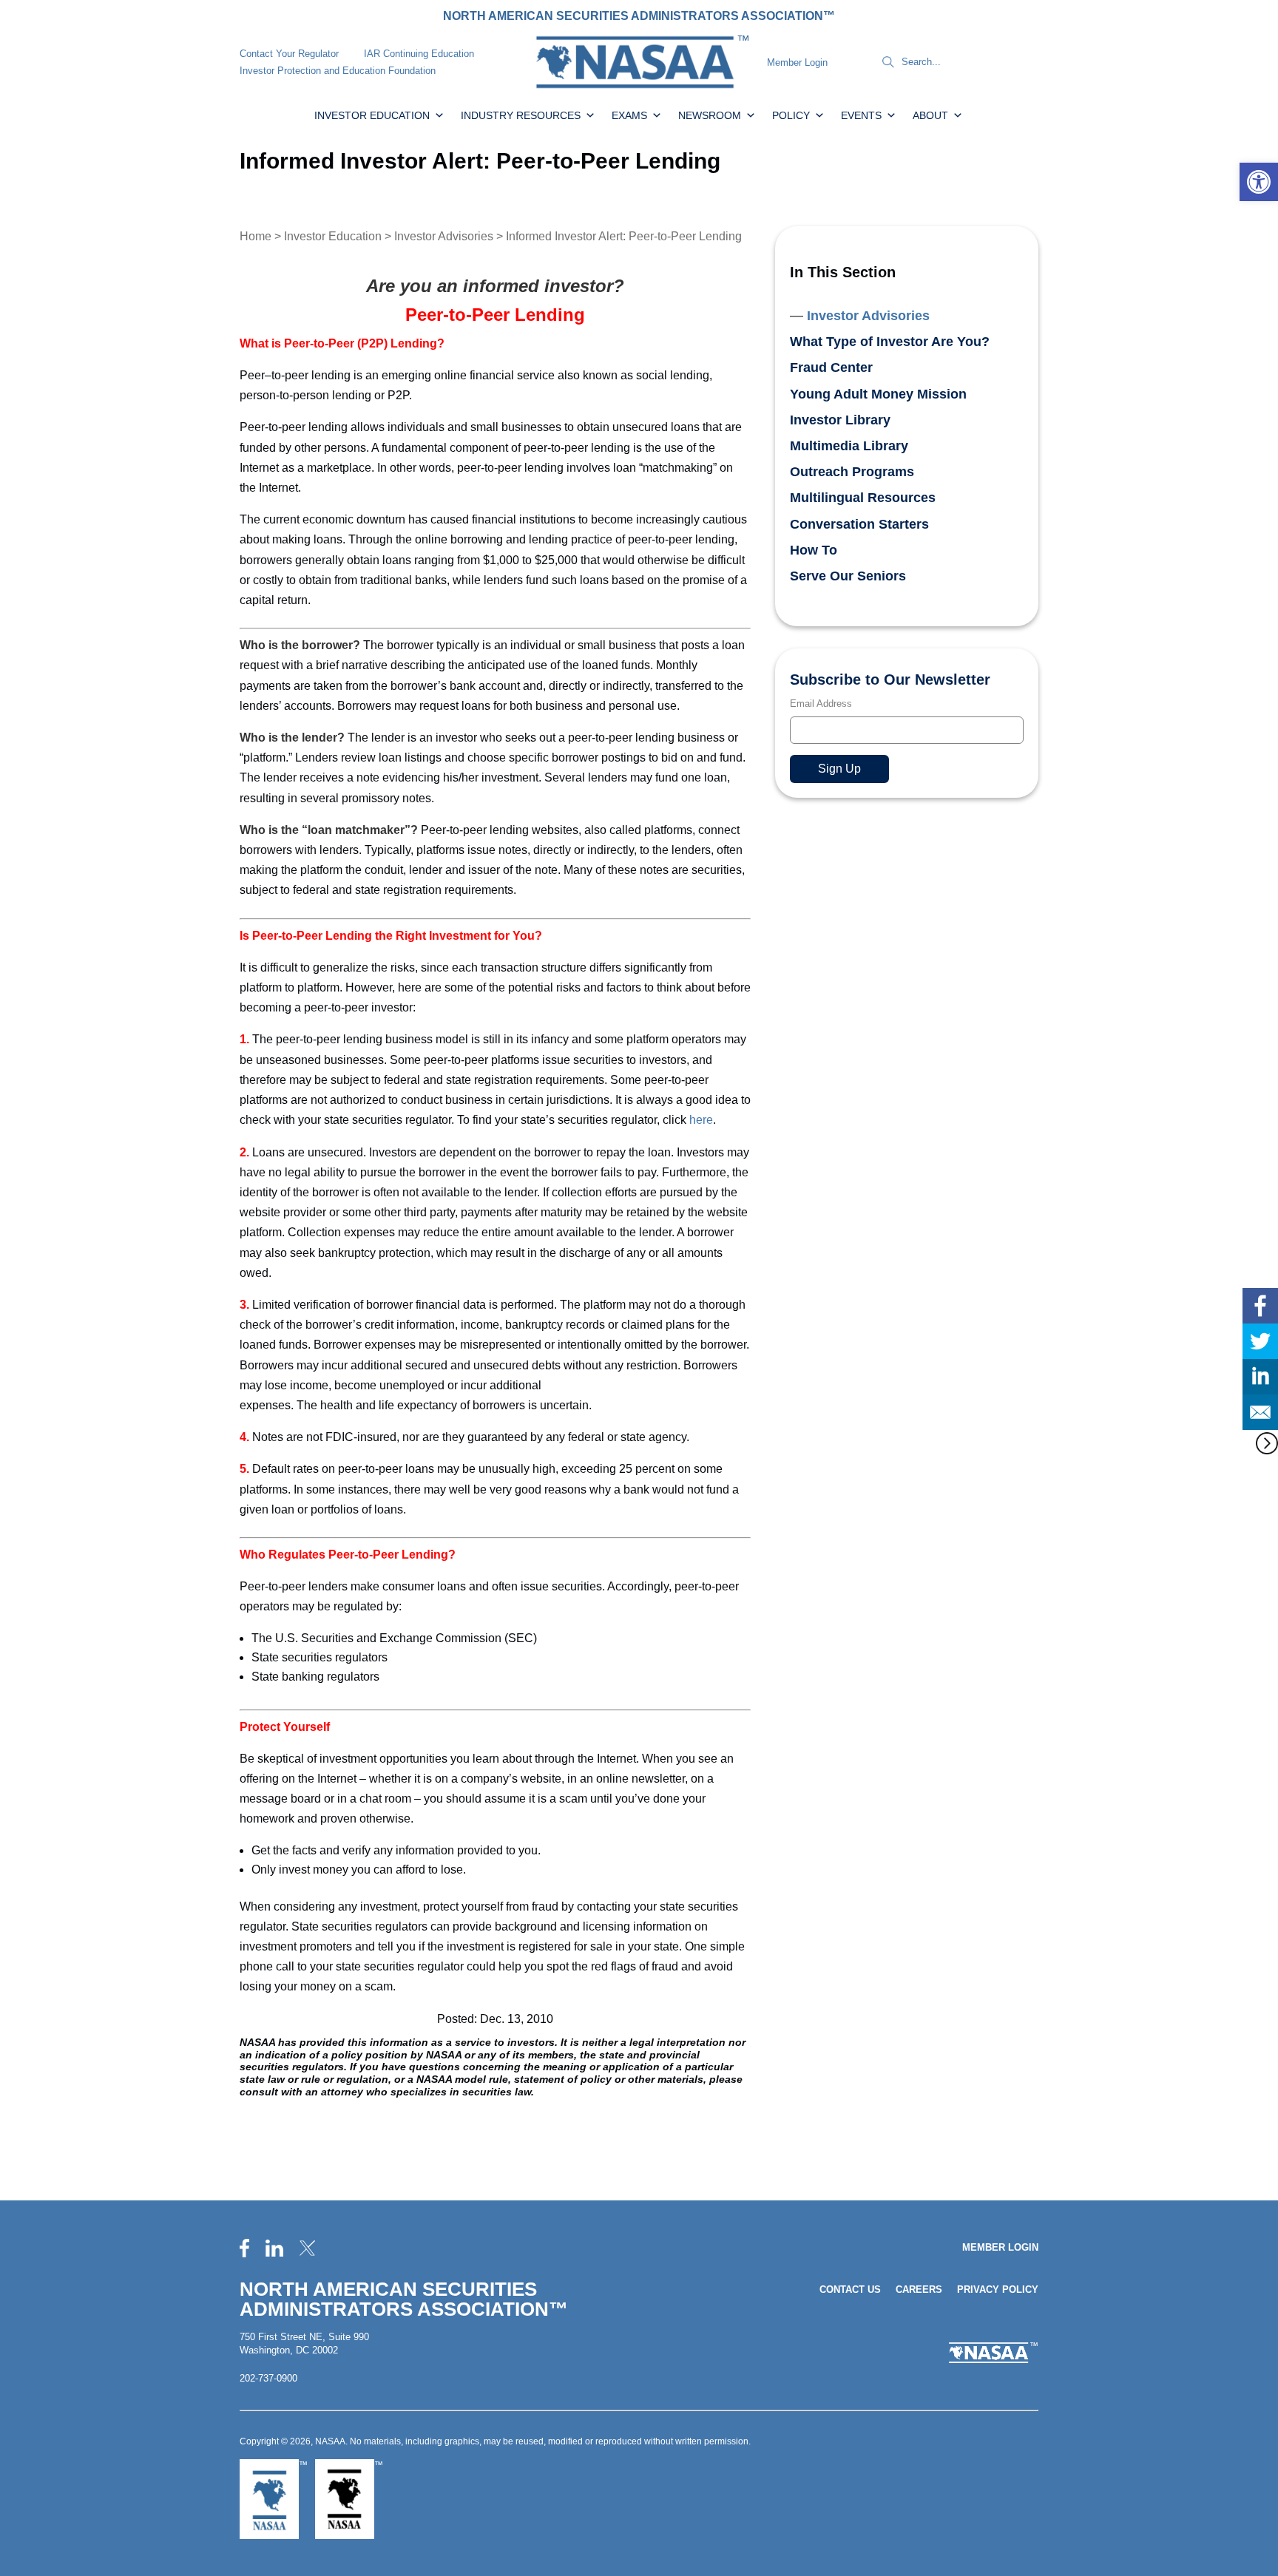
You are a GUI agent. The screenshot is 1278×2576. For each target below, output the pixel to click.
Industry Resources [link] (521, 115)
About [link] (930, 115)
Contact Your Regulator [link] (289, 54)
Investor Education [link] (372, 115)
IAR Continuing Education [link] (419, 54)
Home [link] (256, 236)
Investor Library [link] (840, 420)
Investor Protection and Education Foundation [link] (338, 71)
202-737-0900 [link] (268, 2378)
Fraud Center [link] (831, 367)
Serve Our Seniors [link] (848, 576)
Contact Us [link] (850, 2289)
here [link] (701, 1120)
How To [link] (814, 550)
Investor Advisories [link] (444, 236)
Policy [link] (791, 115)
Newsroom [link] (710, 115)
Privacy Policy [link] (998, 2289)
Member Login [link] (797, 62)
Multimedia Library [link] (849, 446)
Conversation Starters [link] (859, 524)
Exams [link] (629, 115)
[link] (1259, 182)
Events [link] (861, 115)
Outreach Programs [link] (852, 472)
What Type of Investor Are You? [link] (890, 342)
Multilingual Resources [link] (863, 498)
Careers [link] (919, 2289)
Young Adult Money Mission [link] (878, 394)
